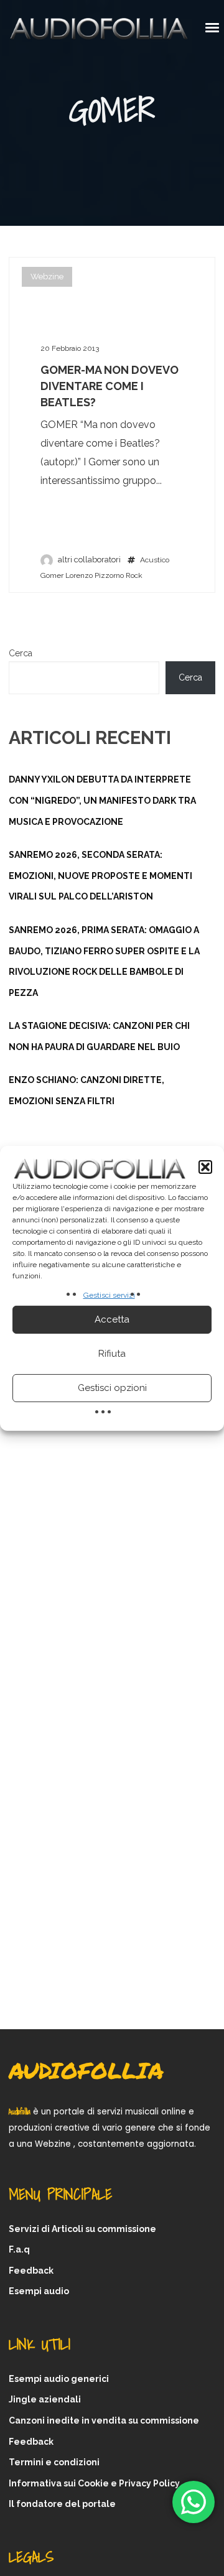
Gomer (52, 575)
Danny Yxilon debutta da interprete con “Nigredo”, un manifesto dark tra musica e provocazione (102, 800)
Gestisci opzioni (112, 1388)
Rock (134, 575)
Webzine (47, 277)
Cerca (21, 653)
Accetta (112, 1319)
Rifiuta (112, 1354)
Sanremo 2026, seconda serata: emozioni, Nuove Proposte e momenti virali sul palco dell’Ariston (100, 876)
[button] (205, 1167)
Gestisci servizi (109, 1295)
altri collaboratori (89, 560)
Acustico (155, 560)
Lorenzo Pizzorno (95, 575)
